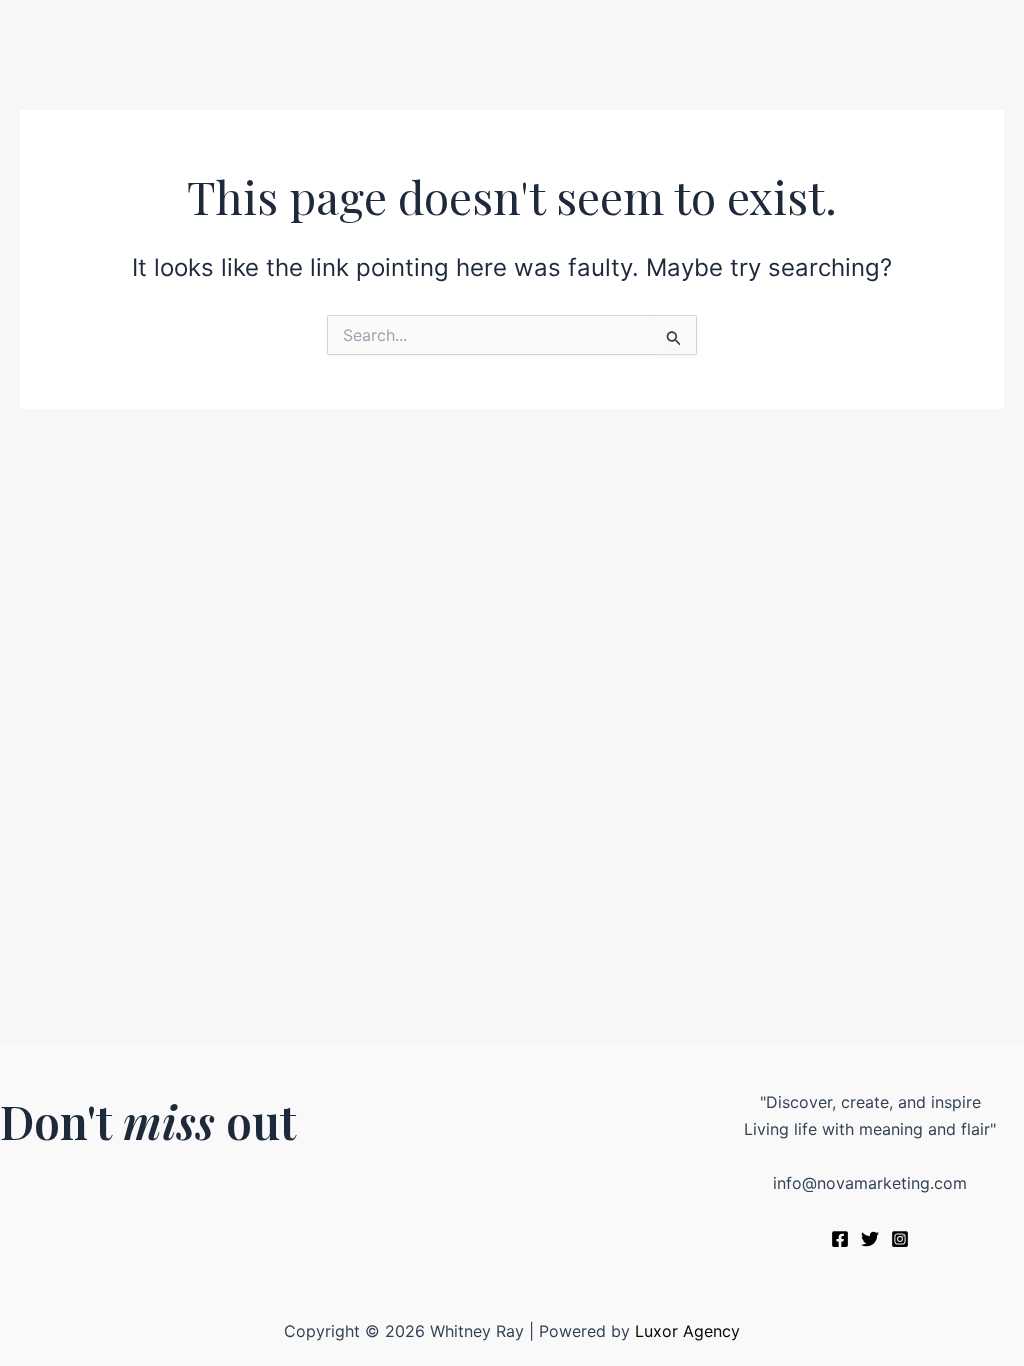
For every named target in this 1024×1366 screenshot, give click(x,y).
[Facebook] (840, 1239)
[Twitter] (870, 1239)
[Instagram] (900, 1239)
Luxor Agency (687, 1331)
